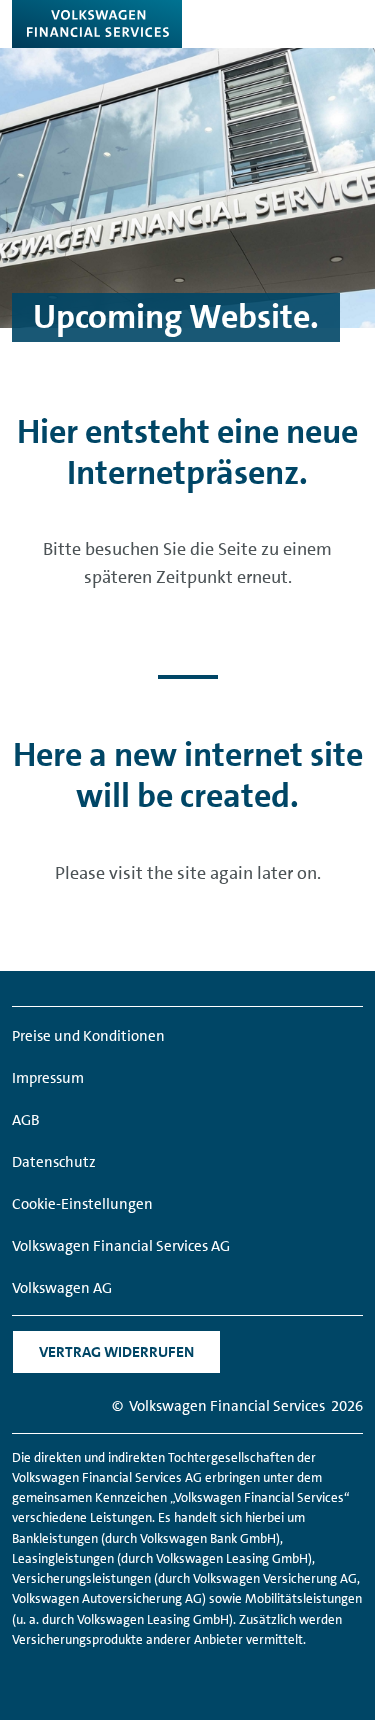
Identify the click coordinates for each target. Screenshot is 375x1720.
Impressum (48, 1078)
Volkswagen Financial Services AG (121, 1246)
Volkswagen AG (62, 1288)
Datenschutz (54, 1162)
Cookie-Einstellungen (82, 1204)
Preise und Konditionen (88, 1036)
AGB (26, 1120)
